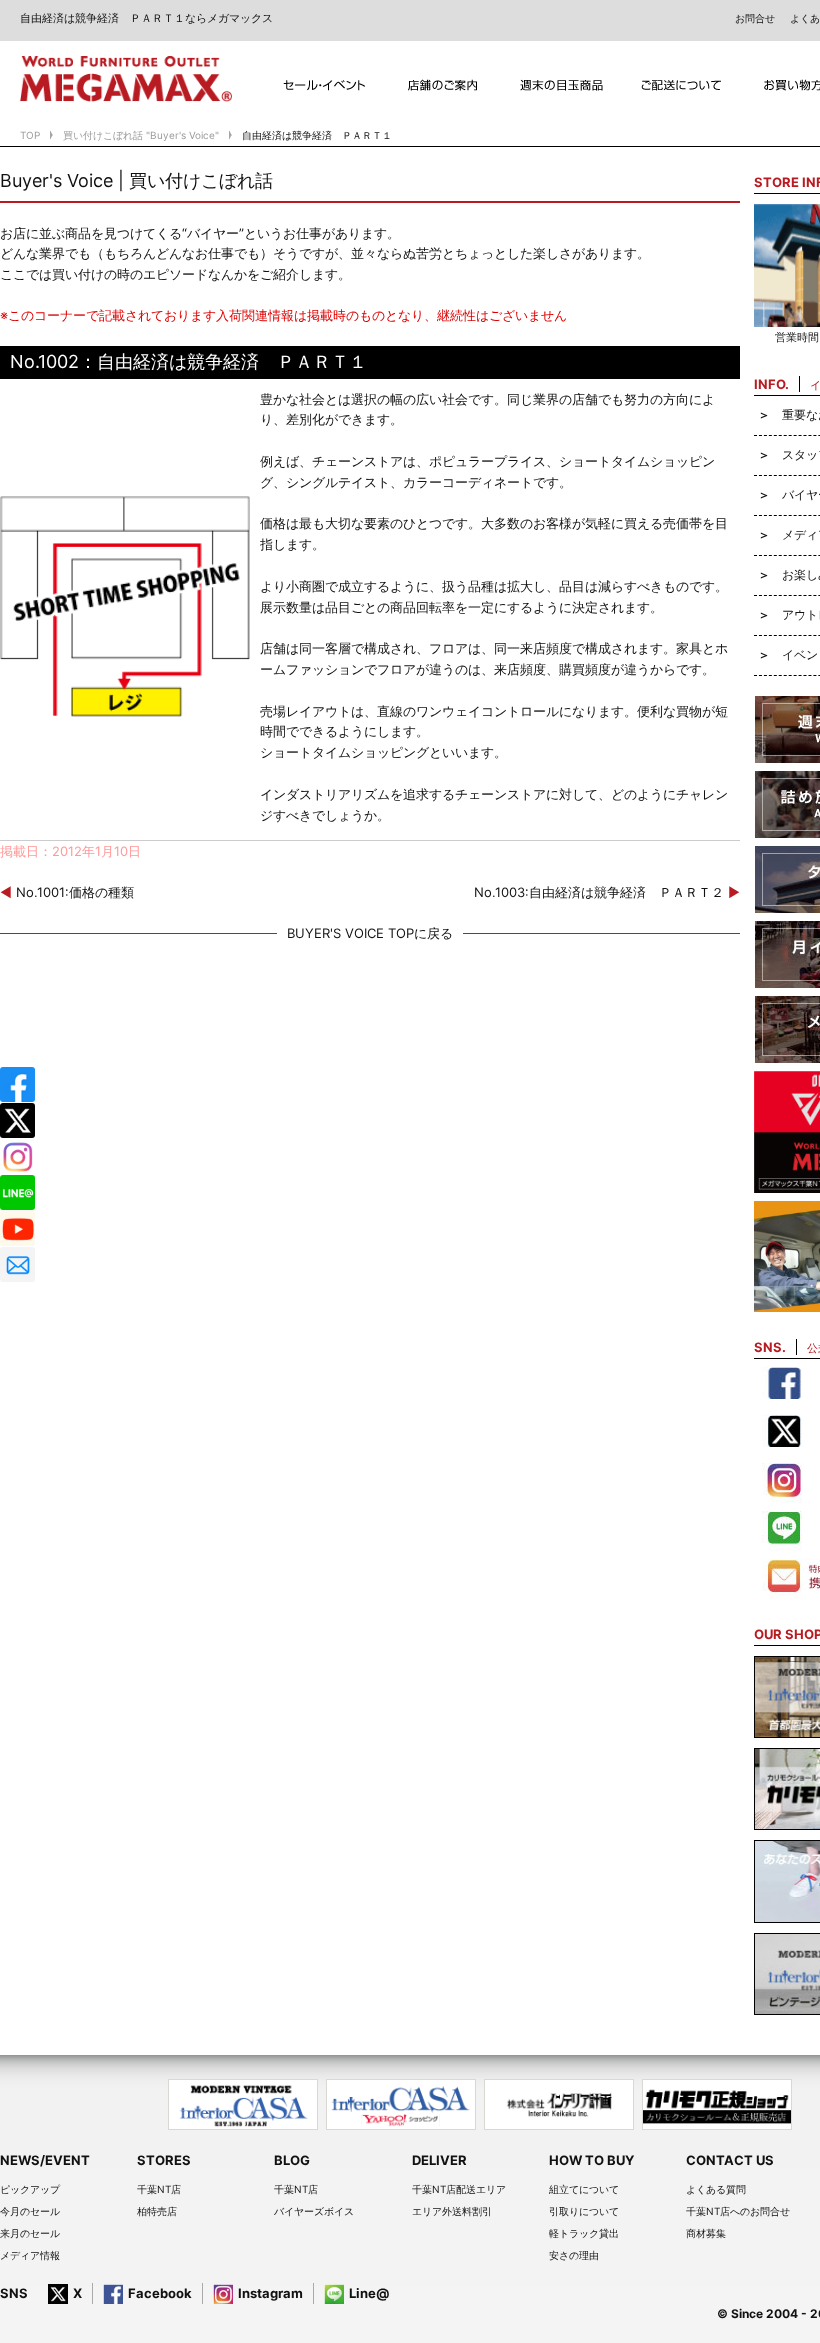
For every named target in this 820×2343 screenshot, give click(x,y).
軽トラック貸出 (584, 2233)
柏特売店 (157, 2211)
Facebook (160, 2293)
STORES (164, 2160)
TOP (30, 135)
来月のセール (30, 2233)
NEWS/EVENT (45, 2160)
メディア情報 (30, 2255)
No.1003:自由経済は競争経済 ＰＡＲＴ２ (607, 892)
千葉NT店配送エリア (459, 2189)
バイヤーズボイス (314, 2211)
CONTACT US (730, 2160)
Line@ (369, 2293)
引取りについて (584, 2211)
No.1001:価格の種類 (67, 892)
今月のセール (30, 2211)
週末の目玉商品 (562, 85)
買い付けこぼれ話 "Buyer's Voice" (141, 135)
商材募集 (706, 2233)
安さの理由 (574, 2255)
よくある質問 (716, 2189)
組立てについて (584, 2189)
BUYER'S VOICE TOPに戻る (370, 933)
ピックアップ (30, 2189)
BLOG (292, 2160)
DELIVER (439, 2160)
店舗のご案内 (443, 85)
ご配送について (681, 85)
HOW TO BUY (591, 2160)
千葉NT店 (159, 2189)
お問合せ (755, 18)
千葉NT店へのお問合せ (738, 2211)
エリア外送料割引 (452, 2211)
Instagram (270, 2293)
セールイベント (324, 85)
